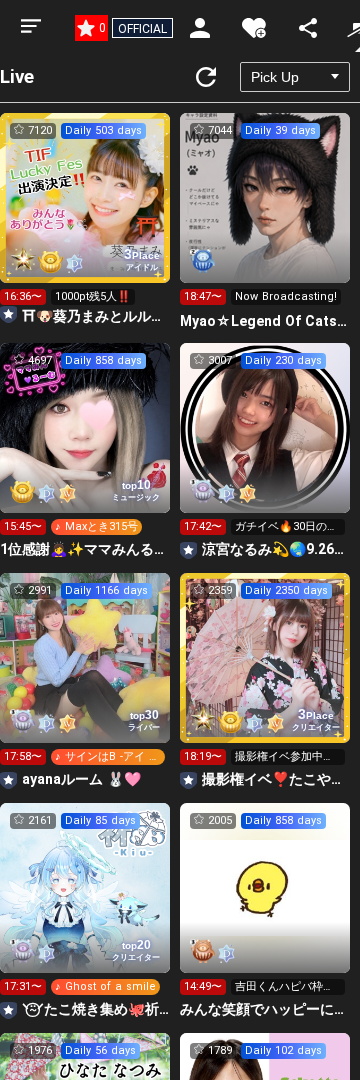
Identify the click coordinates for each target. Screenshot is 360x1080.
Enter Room (85, 216)
